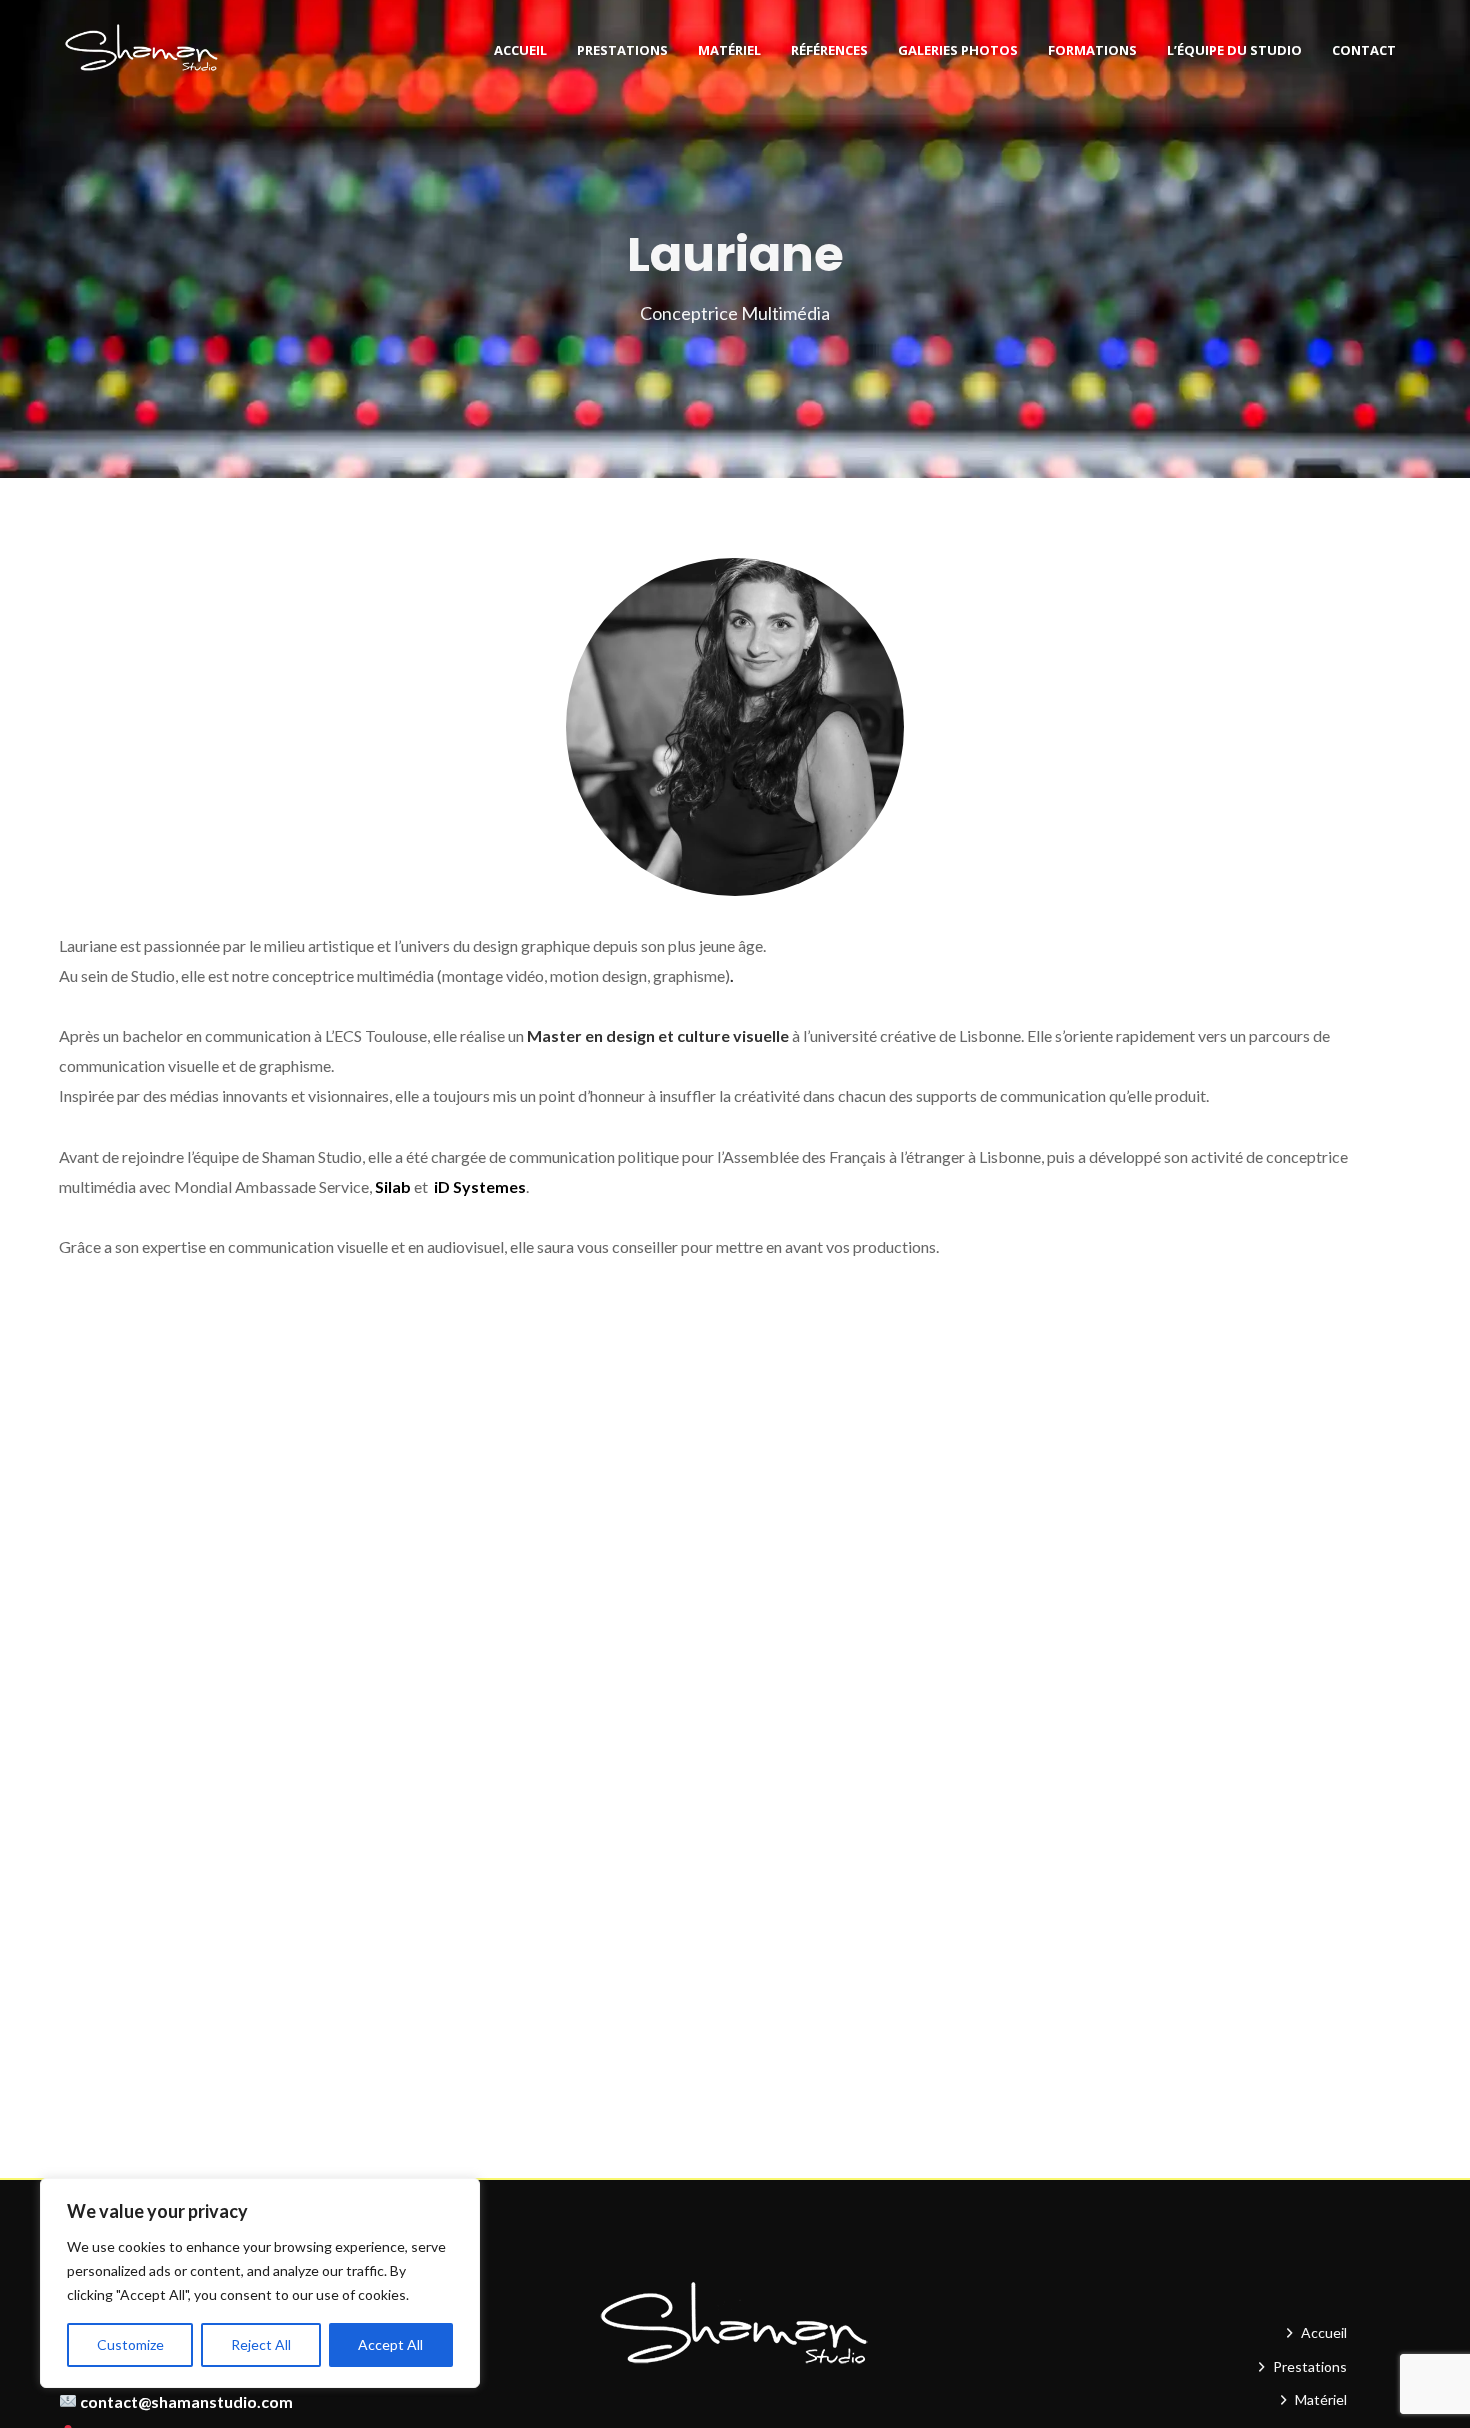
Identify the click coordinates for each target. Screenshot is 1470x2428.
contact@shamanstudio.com (186, 2401)
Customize (130, 2344)
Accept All (390, 2344)
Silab (393, 1186)
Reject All (261, 2344)
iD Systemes (480, 1186)
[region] (260, 2283)
